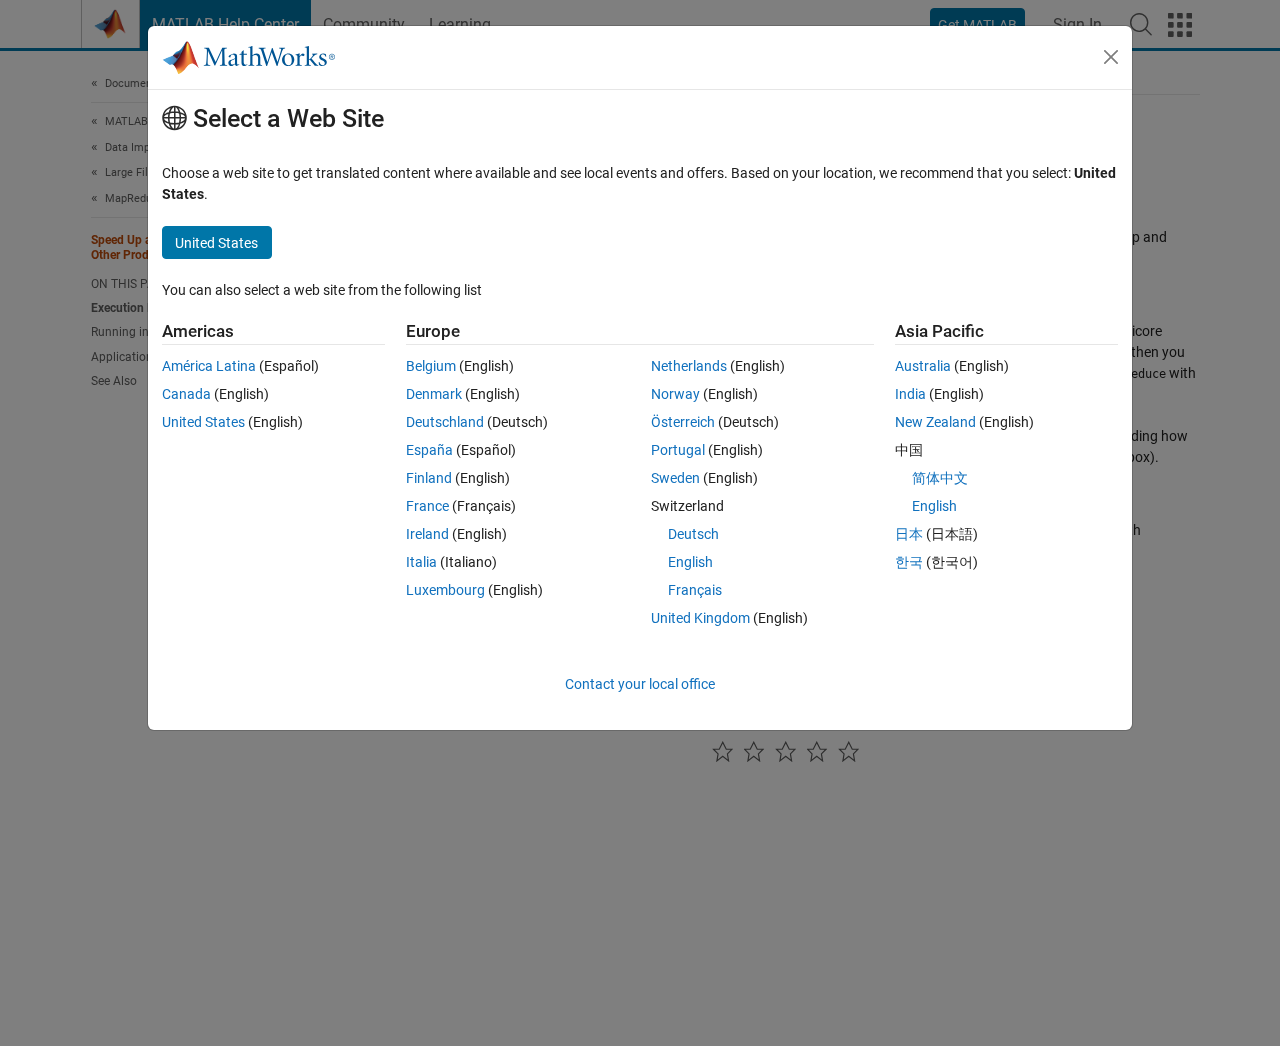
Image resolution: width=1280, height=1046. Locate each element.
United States (203, 422)
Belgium (431, 366)
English (690, 562)
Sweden (675, 478)
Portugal (678, 450)
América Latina (209, 366)
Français (695, 590)
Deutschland (445, 422)
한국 (909, 562)
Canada (186, 394)
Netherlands (689, 366)
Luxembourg (445, 590)
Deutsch (693, 534)
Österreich (683, 422)
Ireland (427, 534)
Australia (923, 366)
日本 (909, 534)
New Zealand (935, 422)
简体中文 (940, 478)
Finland (429, 478)
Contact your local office (640, 684)
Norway (675, 394)
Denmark (434, 394)
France (427, 506)
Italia (421, 562)
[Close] (1111, 57)
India (910, 394)
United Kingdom (700, 618)
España (429, 450)
